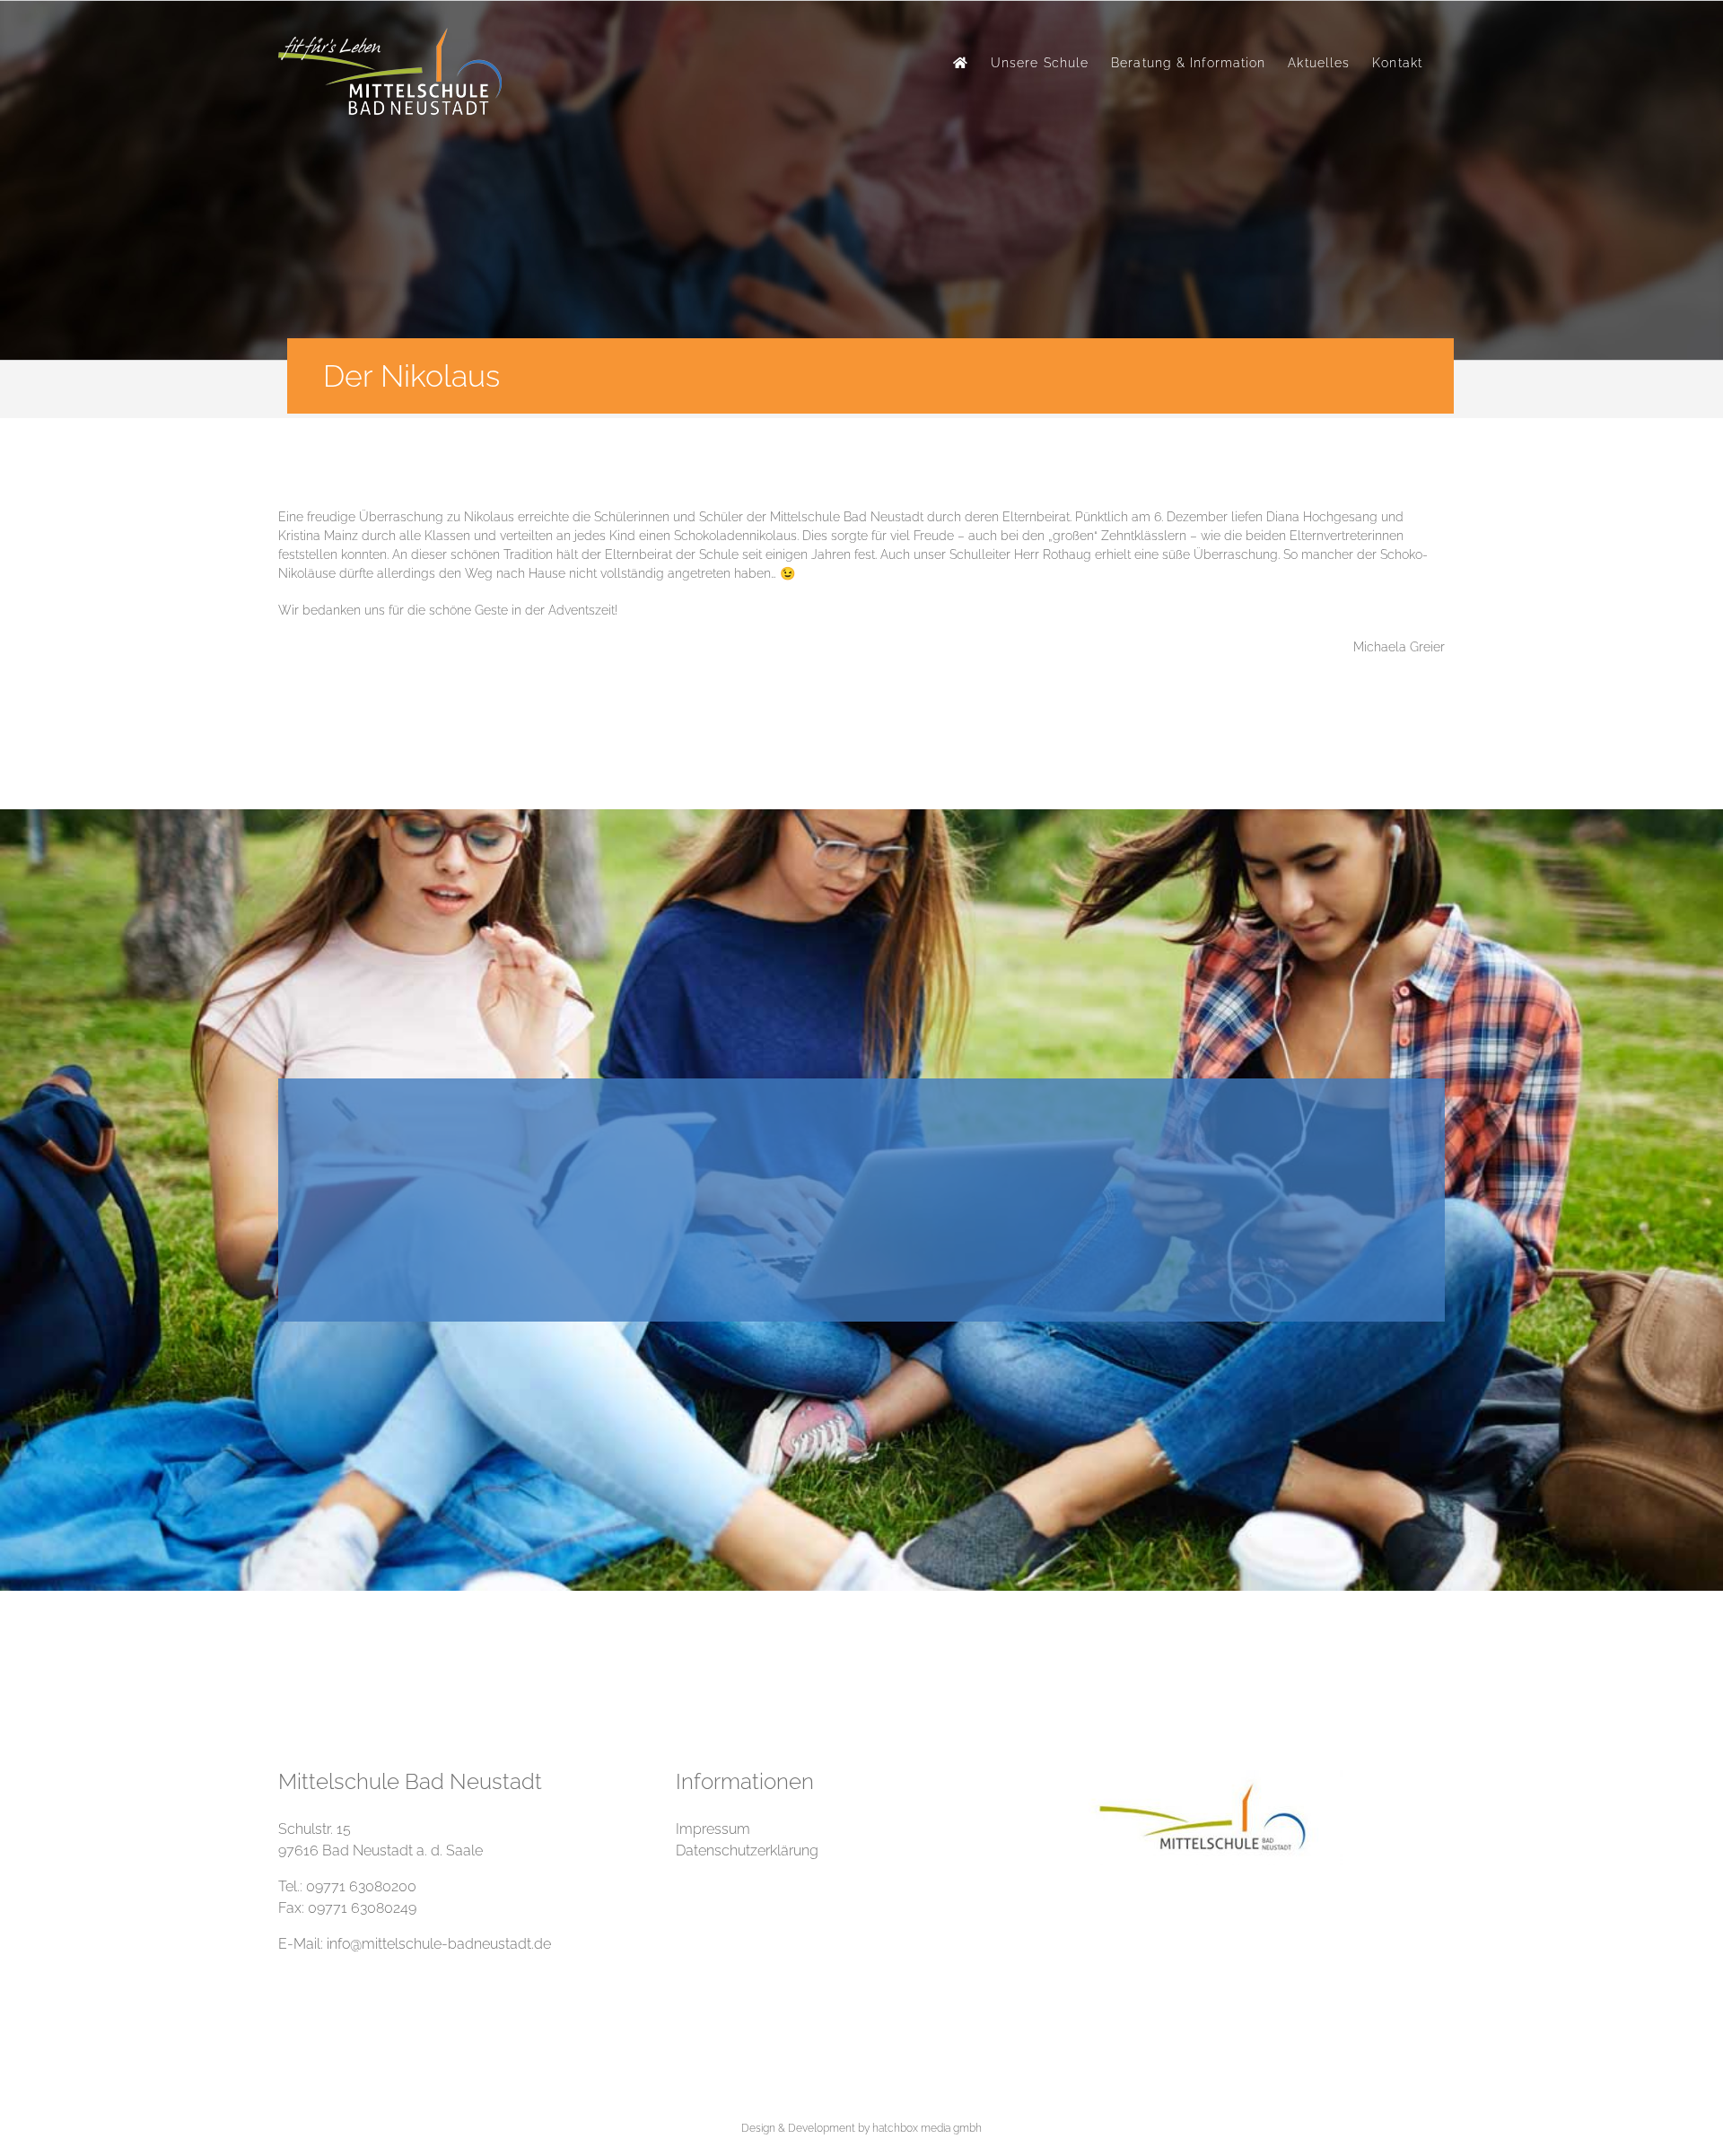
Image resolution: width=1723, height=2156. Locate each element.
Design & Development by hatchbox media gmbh (861, 2128)
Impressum (713, 1829)
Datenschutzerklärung (747, 1850)
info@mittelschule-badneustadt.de (439, 1944)
